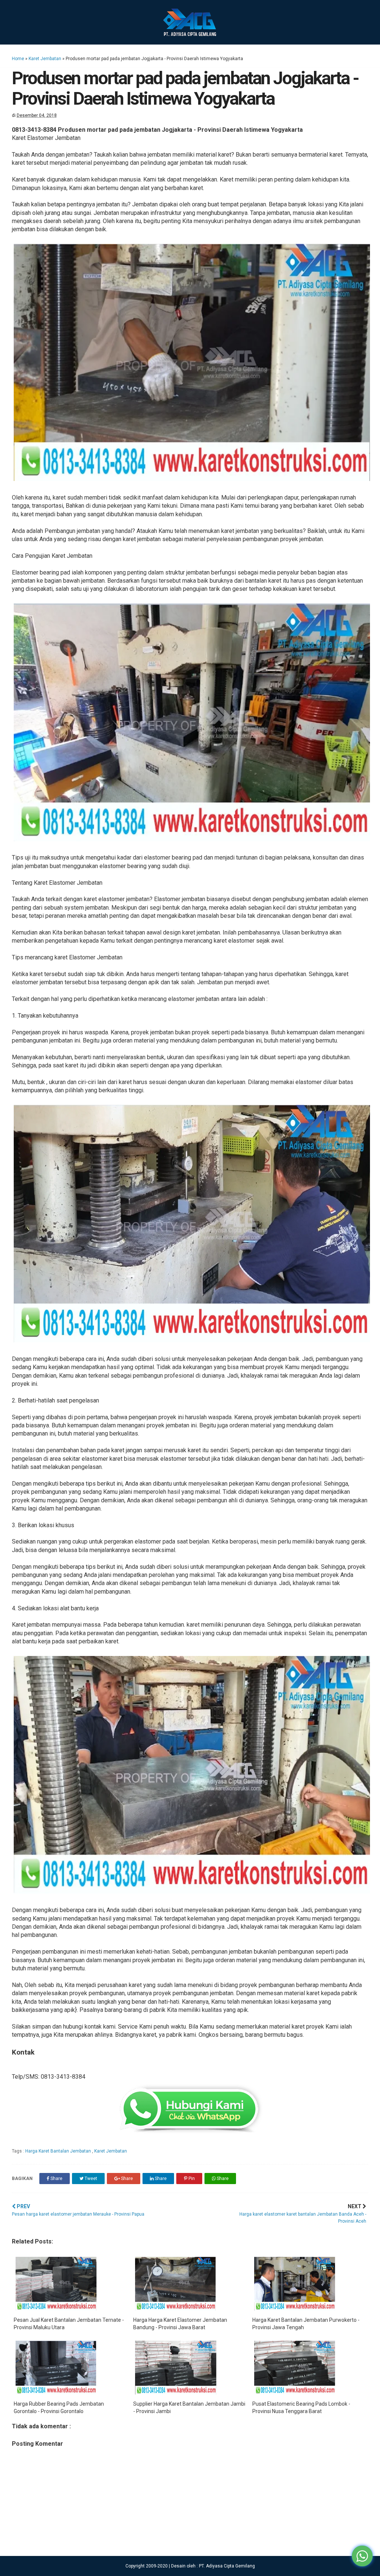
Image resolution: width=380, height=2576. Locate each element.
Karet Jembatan (45, 59)
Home (18, 59)
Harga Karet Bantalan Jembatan (59, 2151)
